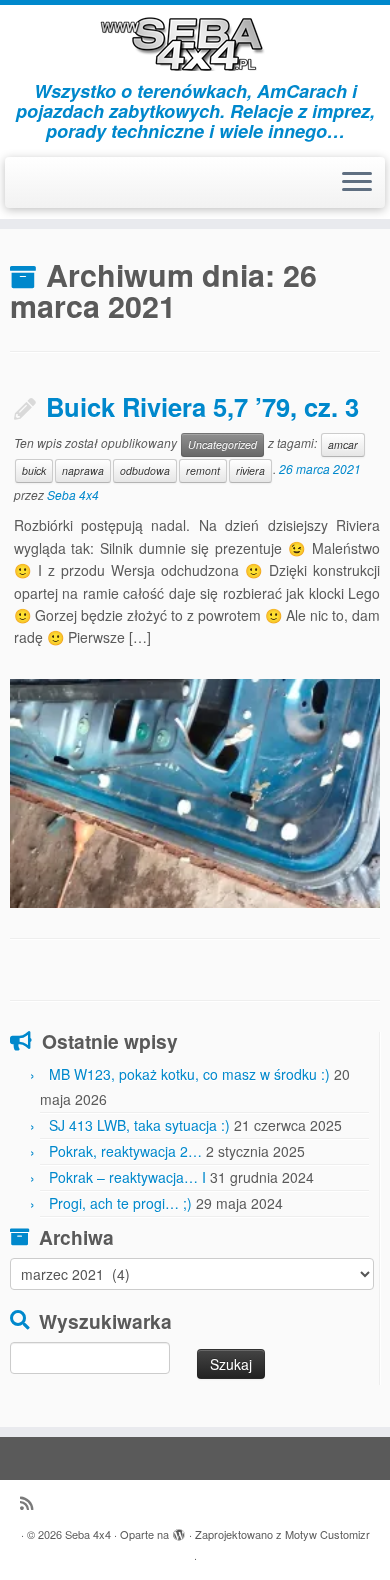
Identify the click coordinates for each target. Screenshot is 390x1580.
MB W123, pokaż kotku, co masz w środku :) (189, 1074)
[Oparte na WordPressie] (179, 1530)
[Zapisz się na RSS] (31, 1502)
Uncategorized (222, 444)
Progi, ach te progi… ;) (120, 1203)
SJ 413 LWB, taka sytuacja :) (139, 1125)
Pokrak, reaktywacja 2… (125, 1151)
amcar (343, 444)
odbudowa (145, 470)
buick (34, 470)
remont (203, 470)
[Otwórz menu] (357, 183)
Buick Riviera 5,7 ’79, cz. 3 (202, 406)
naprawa (83, 470)
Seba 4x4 (73, 494)
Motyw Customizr (327, 1534)
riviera (250, 470)
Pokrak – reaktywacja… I (127, 1177)
